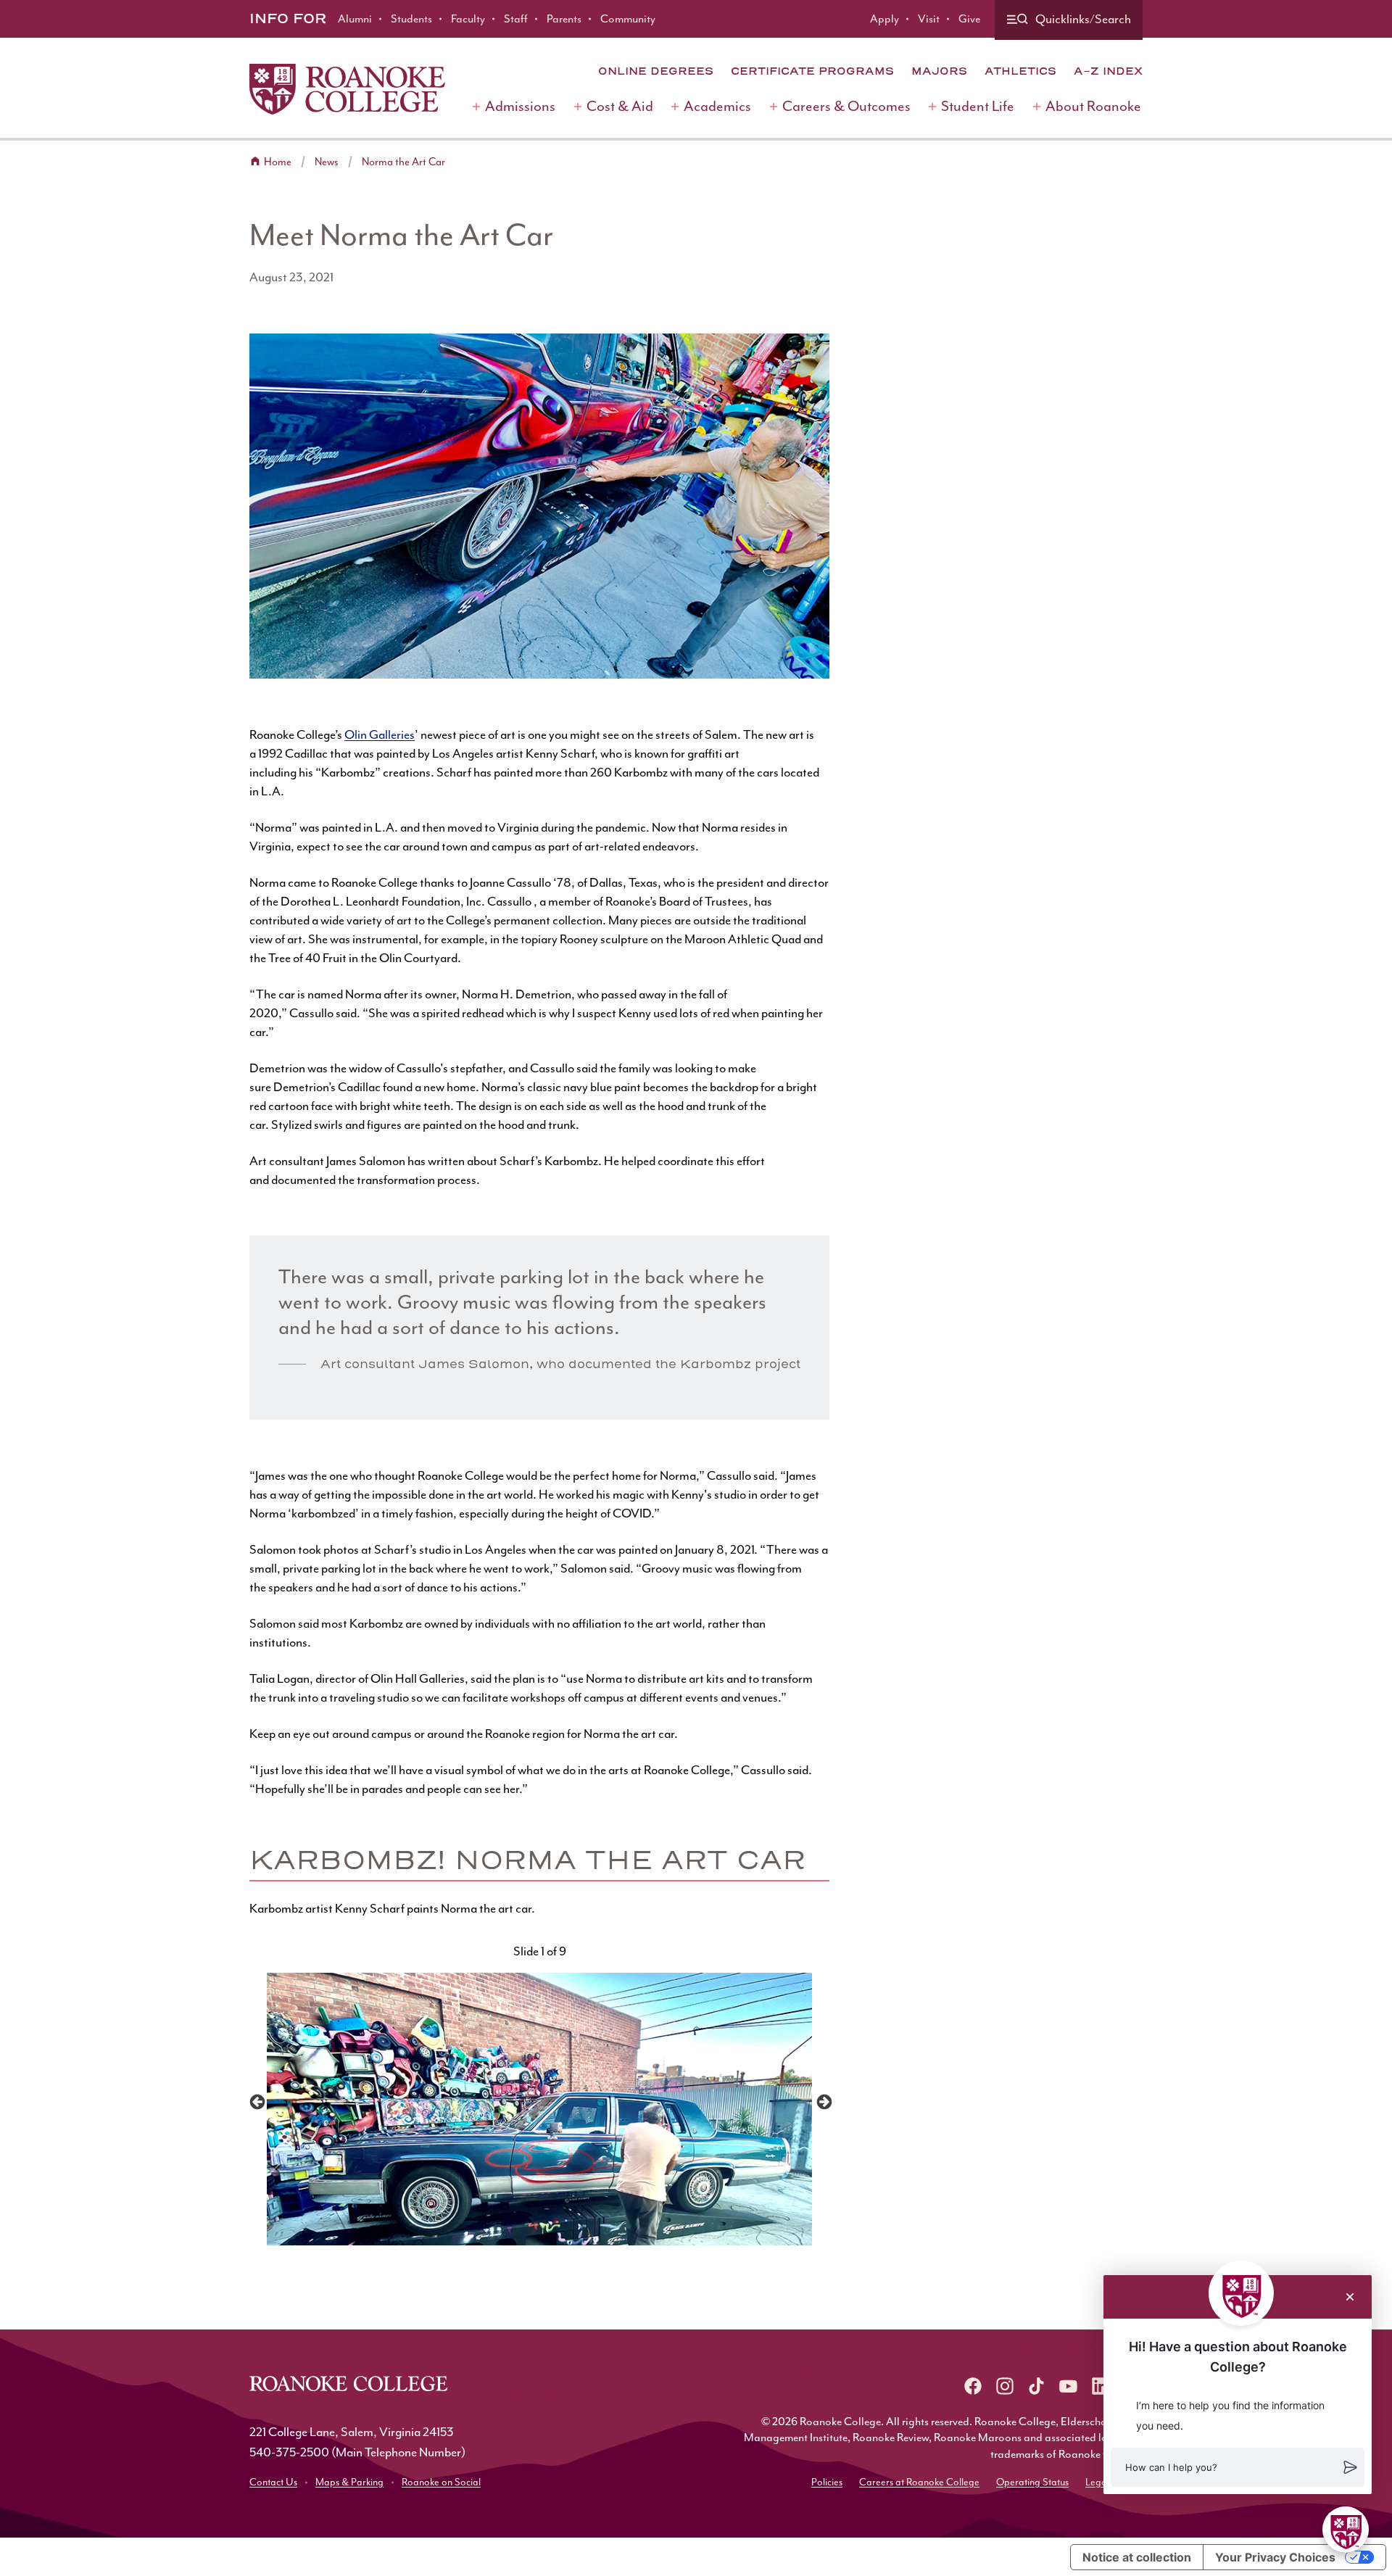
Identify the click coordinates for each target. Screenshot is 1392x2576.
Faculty (468, 19)
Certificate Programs (812, 71)
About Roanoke (1093, 106)
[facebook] (973, 2386)
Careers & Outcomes (846, 106)
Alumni (355, 19)
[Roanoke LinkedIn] (1101, 2386)
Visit (929, 19)
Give (969, 19)
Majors (939, 71)
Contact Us (273, 2482)
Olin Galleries (380, 734)
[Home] (347, 89)
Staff (516, 19)
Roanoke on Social (441, 2482)
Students (411, 19)
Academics (717, 106)
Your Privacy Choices (1275, 2557)
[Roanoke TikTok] (1037, 2386)
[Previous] (256, 2101)
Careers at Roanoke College (919, 2482)
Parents (564, 19)
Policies (827, 2482)
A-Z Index (1108, 71)
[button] (1238, 2467)
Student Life (978, 106)
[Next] (823, 2101)
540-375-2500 (289, 2452)
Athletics (1020, 71)
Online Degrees (656, 71)
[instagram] (1005, 2386)
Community (628, 19)
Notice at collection (1137, 2557)
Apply (884, 19)
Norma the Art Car (403, 162)
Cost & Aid (620, 106)
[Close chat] (1350, 2297)
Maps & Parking (349, 2482)
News (327, 162)
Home (278, 162)
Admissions (520, 106)
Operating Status (1032, 2482)
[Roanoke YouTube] (1069, 2386)
